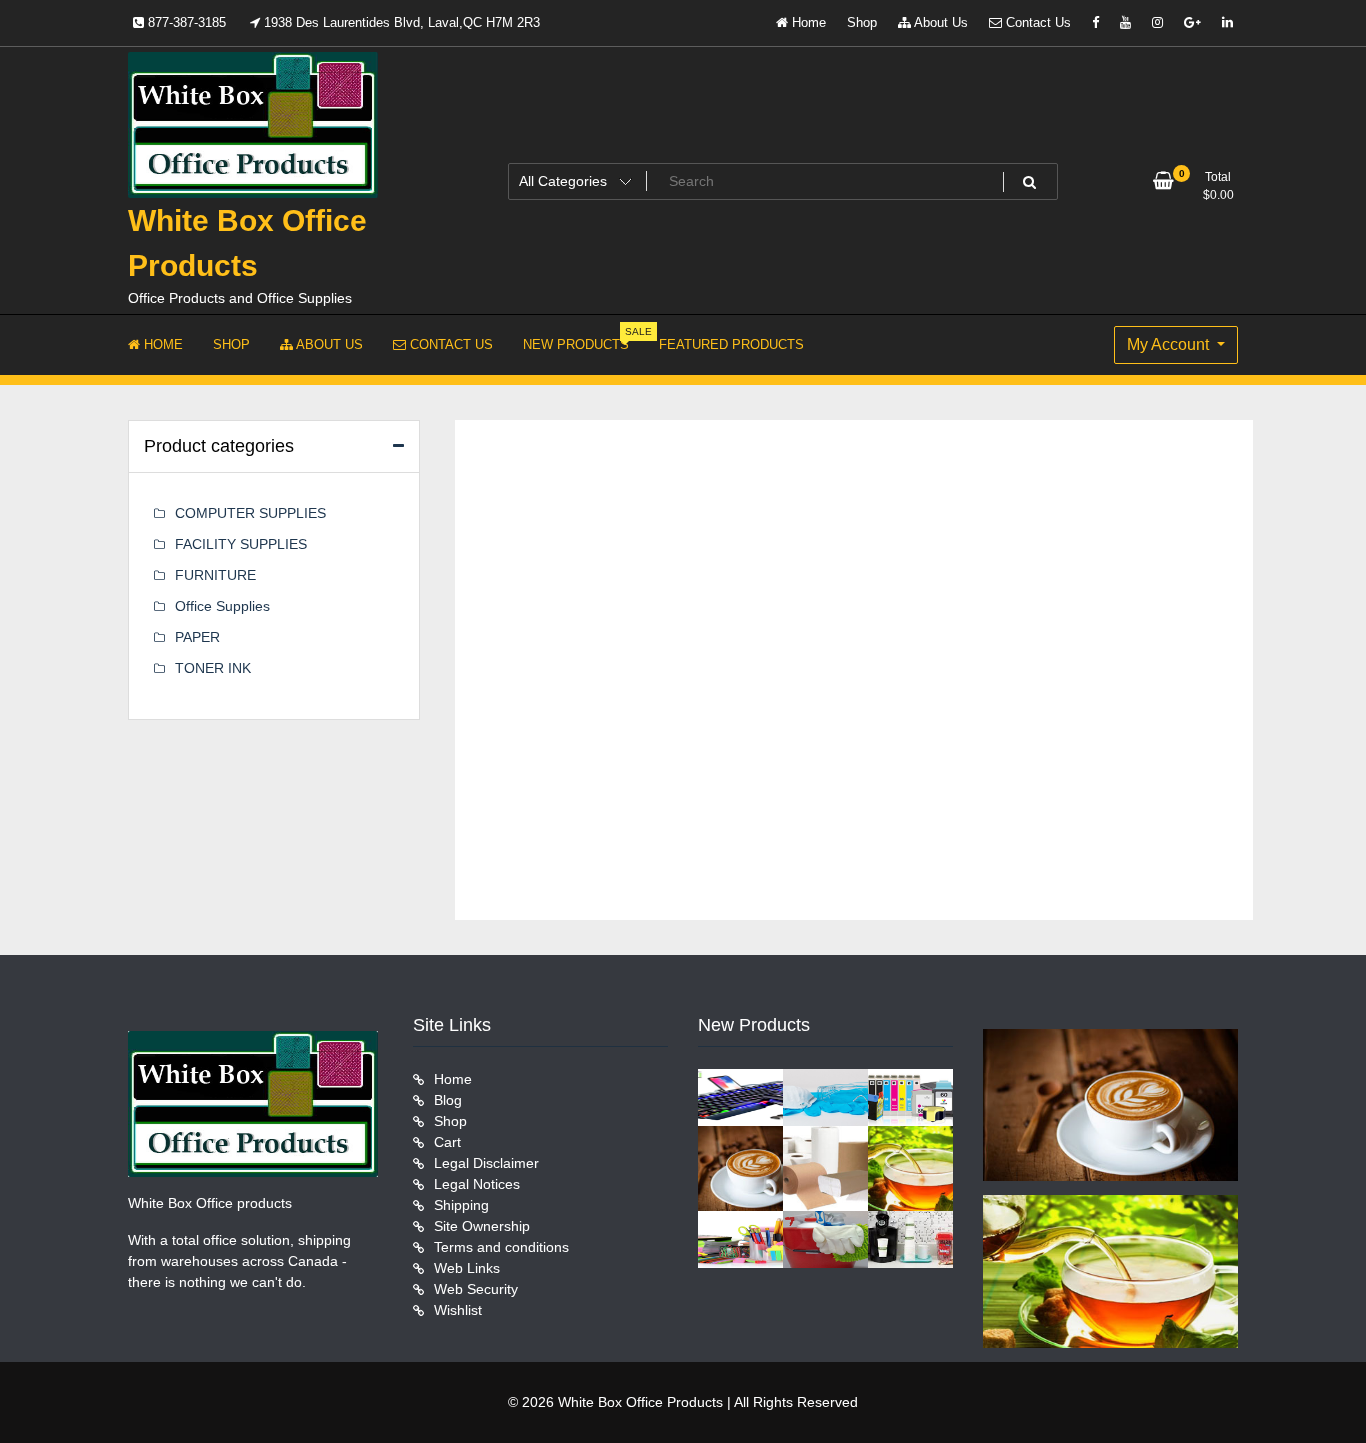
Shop (862, 22)
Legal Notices (477, 1184)
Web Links (467, 1268)
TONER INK (213, 668)
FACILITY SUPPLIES (241, 544)
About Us (939, 22)
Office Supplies (222, 606)
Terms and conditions (501, 1247)
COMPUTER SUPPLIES (250, 513)
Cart (447, 1142)
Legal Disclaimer (486, 1163)
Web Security (476, 1289)
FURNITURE (215, 575)
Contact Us (1036, 22)
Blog (448, 1100)
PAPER (197, 637)
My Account (1170, 344)
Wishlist (458, 1310)
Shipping (461, 1205)
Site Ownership (482, 1226)
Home (807, 22)
